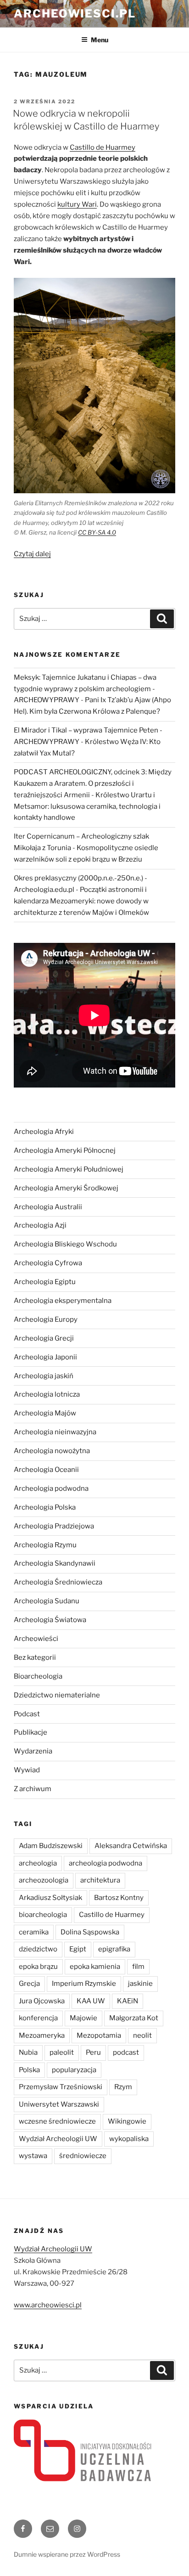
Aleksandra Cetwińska (131, 1846)
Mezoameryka (42, 2035)
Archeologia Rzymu (45, 1545)
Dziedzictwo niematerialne (57, 1695)
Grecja (29, 1984)
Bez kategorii (35, 1657)
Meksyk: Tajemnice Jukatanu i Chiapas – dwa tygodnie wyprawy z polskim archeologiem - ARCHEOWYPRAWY (85, 689)
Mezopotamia (99, 2035)
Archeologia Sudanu (47, 1601)
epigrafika (114, 1949)
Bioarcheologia (38, 1676)
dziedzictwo (38, 1949)
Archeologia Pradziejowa (54, 1526)
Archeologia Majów (45, 1413)
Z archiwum (33, 1789)
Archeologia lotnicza (47, 1394)
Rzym (123, 2087)
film (138, 1967)
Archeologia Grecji (44, 1338)
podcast (126, 2052)
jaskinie (140, 1984)
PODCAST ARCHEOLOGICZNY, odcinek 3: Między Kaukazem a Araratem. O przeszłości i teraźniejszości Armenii (93, 784)
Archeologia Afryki (44, 1132)
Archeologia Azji (40, 1225)
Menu (100, 40)
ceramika (34, 1932)
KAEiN (128, 2001)
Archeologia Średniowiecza (58, 1582)
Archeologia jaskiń (44, 1376)
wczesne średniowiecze (57, 2121)
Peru (93, 2052)
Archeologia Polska (45, 1507)
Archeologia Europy (46, 1319)
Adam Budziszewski (51, 1846)
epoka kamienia (95, 1967)
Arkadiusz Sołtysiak (50, 1898)
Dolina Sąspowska (90, 1932)
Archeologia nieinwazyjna (55, 1432)
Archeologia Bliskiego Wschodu (65, 1244)
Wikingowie (127, 2121)
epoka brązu (38, 1967)
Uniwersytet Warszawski (59, 2104)
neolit (142, 2035)
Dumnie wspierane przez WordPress (67, 2554)
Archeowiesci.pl (75, 14)
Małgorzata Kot (134, 2018)
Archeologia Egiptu (45, 1282)
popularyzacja (74, 2070)
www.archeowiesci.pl (48, 2305)
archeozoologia (44, 1880)
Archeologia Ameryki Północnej (65, 1150)
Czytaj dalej (32, 554)
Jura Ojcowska (42, 2001)
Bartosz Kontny (119, 1898)
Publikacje (31, 1732)
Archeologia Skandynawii (55, 1563)
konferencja (38, 2018)
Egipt (78, 1949)
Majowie (83, 2018)
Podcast (27, 1714)
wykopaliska (129, 2139)
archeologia (38, 1863)
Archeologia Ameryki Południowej (69, 1169)
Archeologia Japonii (45, 1357)
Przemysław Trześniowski (61, 2087)
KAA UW (91, 2001)
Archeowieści (36, 1639)
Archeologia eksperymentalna (63, 1301)
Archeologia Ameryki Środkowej (66, 1188)
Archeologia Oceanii (46, 1470)
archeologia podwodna (106, 1863)
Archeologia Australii (48, 1207)
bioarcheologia (43, 1915)
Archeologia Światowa (50, 1620)
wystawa (33, 2156)
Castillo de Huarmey (112, 1915)
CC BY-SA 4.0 (97, 532)
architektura (100, 1880)
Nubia (28, 2052)
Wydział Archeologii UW (58, 2139)
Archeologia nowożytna (52, 1451)
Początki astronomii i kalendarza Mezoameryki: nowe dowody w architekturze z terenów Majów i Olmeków (81, 901)
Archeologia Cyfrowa (48, 1263)
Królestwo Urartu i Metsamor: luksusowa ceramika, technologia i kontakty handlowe (87, 806)
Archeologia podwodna (51, 1488)
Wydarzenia (33, 1751)
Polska (29, 2070)
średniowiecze (83, 2156)
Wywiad (27, 1770)
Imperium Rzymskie (84, 1984)
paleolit (62, 2052)
